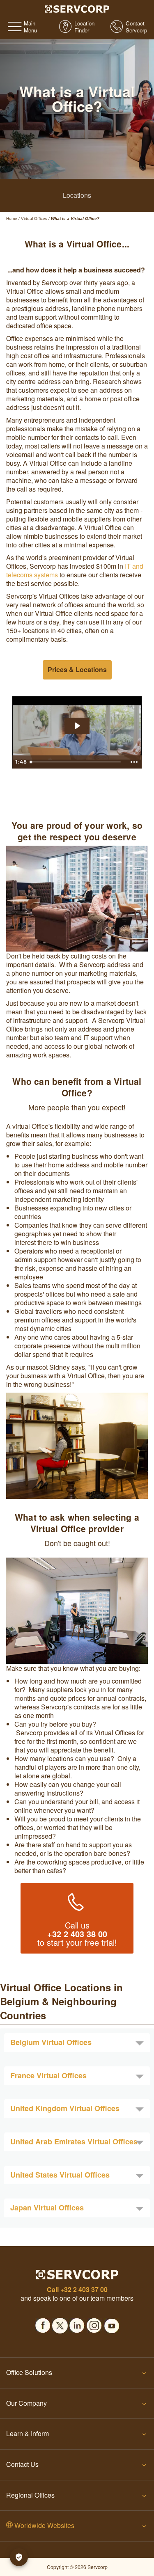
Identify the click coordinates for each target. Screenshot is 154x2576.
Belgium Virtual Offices (51, 2042)
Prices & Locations (77, 669)
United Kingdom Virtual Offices (65, 2108)
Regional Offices (30, 2495)
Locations (77, 195)
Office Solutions (29, 2372)
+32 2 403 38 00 (77, 1934)
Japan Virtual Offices (47, 2208)
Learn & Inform (28, 2433)
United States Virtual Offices (60, 2175)
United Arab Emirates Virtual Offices (74, 2141)
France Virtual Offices (48, 2075)
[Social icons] (43, 2323)
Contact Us (22, 2464)
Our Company (26, 2403)
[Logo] (77, 8)
